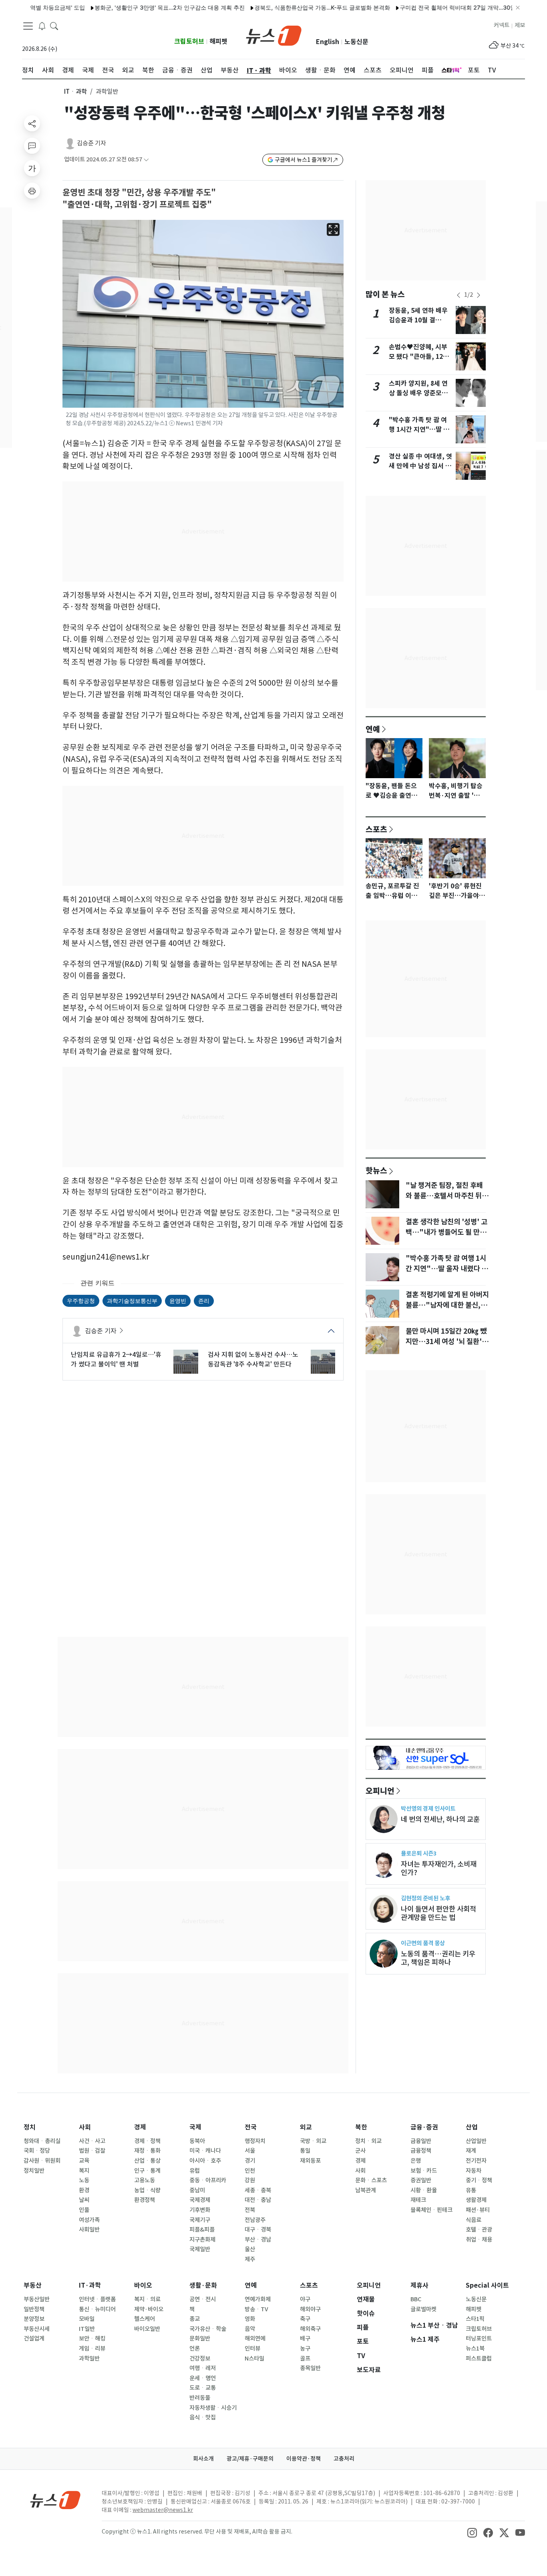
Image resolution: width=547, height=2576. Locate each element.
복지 (84, 2171)
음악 (250, 2329)
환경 (84, 2190)
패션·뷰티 (478, 2210)
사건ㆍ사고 (92, 2141)
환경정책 (145, 2200)
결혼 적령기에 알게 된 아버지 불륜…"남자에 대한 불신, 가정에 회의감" (447, 1305)
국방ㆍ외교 (313, 2141)
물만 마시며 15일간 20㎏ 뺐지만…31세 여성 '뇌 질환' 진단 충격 (446, 1342)
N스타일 (254, 2359)
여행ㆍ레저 (203, 2368)
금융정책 (421, 2151)
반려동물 (200, 2398)
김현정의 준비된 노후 (425, 1898)
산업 (472, 2127)
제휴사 (419, 2285)
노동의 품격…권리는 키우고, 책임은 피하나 (438, 1958)
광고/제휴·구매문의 (250, 2459)
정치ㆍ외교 (368, 2141)
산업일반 (476, 2141)
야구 (305, 2299)
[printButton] (32, 191)
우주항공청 (81, 1301)
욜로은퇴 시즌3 (419, 1853)
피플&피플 (202, 2230)
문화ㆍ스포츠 (371, 2180)
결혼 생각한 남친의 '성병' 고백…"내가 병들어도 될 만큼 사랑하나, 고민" (446, 1232)
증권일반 (421, 2180)
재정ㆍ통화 (147, 2151)
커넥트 (502, 25)
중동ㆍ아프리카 (208, 2180)
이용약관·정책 (304, 2459)
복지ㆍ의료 (147, 2299)
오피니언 (380, 1791)
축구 (305, 2319)
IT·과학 (90, 2285)
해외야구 (310, 2309)
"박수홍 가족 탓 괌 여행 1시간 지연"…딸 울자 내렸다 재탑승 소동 (419, 430)
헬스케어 (145, 2319)
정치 (30, 2127)
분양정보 (34, 2319)
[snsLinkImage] (472, 2532)
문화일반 (200, 2339)
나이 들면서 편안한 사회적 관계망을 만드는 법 (438, 1913)
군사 (360, 2151)
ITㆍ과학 (75, 92)
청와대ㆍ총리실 (42, 2141)
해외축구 (310, 2329)
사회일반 (89, 2230)
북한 (361, 2127)
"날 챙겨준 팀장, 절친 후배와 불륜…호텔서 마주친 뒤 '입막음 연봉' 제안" (444, 1196)
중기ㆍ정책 (479, 2180)
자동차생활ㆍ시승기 (213, 2408)
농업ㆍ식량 (147, 2190)
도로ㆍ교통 (203, 2388)
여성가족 (89, 2220)
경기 (250, 2161)
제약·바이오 (149, 2309)
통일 (305, 2151)
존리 (204, 1301)
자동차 (474, 2171)
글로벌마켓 (423, 2309)
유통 (471, 2190)
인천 (250, 2171)
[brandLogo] (274, 35)
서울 (250, 2151)
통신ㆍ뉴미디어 (97, 2309)
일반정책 (34, 2309)
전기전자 (476, 2161)
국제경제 (200, 2200)
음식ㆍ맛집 (203, 2417)
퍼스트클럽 (479, 2359)
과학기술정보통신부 (132, 1301)
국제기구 (200, 2220)
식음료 (474, 2220)
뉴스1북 (475, 2349)
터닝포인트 (479, 2339)
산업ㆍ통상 (147, 2161)
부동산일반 (37, 2299)
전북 (250, 2210)
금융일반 (421, 2141)
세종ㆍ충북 (258, 2190)
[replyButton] (32, 146)
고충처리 (344, 2459)
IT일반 (87, 2329)
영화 (250, 2319)
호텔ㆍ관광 (479, 2230)
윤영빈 (178, 1301)
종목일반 (310, 2368)
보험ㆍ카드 (424, 2171)
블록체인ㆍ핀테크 (431, 2210)
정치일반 (34, 2171)
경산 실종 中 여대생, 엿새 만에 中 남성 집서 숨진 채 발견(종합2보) (420, 466)
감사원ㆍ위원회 (42, 2161)
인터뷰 (252, 2349)
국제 (195, 2127)
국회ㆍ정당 (37, 2151)
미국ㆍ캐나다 (205, 2151)
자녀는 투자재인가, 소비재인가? (439, 1868)
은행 (416, 2161)
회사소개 (203, 2459)
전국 (251, 2127)
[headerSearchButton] (54, 26)
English (328, 42)
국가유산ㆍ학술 (208, 2329)
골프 (305, 2359)
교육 (84, 2161)
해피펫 (218, 41)
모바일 (87, 2319)
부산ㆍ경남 (258, 2240)
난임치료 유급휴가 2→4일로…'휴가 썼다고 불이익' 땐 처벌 (116, 1359)
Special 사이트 (487, 2285)
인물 (84, 2210)
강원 (250, 2180)
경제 (140, 2127)
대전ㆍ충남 (258, 2200)
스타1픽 (475, 2319)
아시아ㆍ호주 (205, 2161)
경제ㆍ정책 (147, 2141)
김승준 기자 (92, 143)
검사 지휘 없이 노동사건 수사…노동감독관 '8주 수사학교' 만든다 (253, 1359)
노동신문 (356, 42)
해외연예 (255, 2339)
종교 (195, 2319)
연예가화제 (258, 2299)
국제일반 (200, 2249)
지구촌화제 (202, 2240)
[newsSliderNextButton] (479, 295)
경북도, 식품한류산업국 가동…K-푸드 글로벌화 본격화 (283, 7)
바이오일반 (147, 2329)
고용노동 (145, 2180)
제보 (520, 25)
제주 (250, 2259)
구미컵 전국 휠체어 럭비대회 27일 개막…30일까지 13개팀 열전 (440, 7)
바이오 (143, 2285)
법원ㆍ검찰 (92, 2151)
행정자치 (255, 2141)
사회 (85, 2127)
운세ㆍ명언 (203, 2378)
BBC (416, 2299)
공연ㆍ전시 (203, 2299)
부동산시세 (37, 2329)
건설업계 (34, 2339)
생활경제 (476, 2200)
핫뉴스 (376, 1170)
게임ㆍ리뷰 (92, 2349)
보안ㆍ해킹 (92, 2339)
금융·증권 (424, 2127)
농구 (305, 2349)
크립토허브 (189, 41)
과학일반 (89, 2359)
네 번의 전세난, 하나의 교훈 (440, 1819)
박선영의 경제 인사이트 (428, 1808)
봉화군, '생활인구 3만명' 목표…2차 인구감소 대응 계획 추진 (130, 7)
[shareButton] (32, 123)
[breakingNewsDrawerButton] (42, 26)
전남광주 (255, 2220)
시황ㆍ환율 (424, 2190)
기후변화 (200, 2210)
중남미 (197, 2190)
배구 (305, 2339)
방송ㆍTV (256, 2309)
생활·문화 (203, 2285)
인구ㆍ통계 (147, 2171)
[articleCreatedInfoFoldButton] (146, 160)
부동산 (33, 2285)
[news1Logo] (55, 2500)
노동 (84, 2180)
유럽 (195, 2171)
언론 (195, 2349)
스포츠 (376, 829)
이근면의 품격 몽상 (423, 1943)
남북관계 (366, 2190)
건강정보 (200, 2359)
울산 (250, 2249)
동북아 (197, 2141)
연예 (373, 729)
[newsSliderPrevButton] (459, 295)
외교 (306, 2127)
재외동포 (310, 2161)
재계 (471, 2151)
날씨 (84, 2200)
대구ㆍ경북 (258, 2230)
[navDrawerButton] (28, 26)
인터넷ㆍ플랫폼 (97, 2299)
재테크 (418, 2200)
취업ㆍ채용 (479, 2240)
